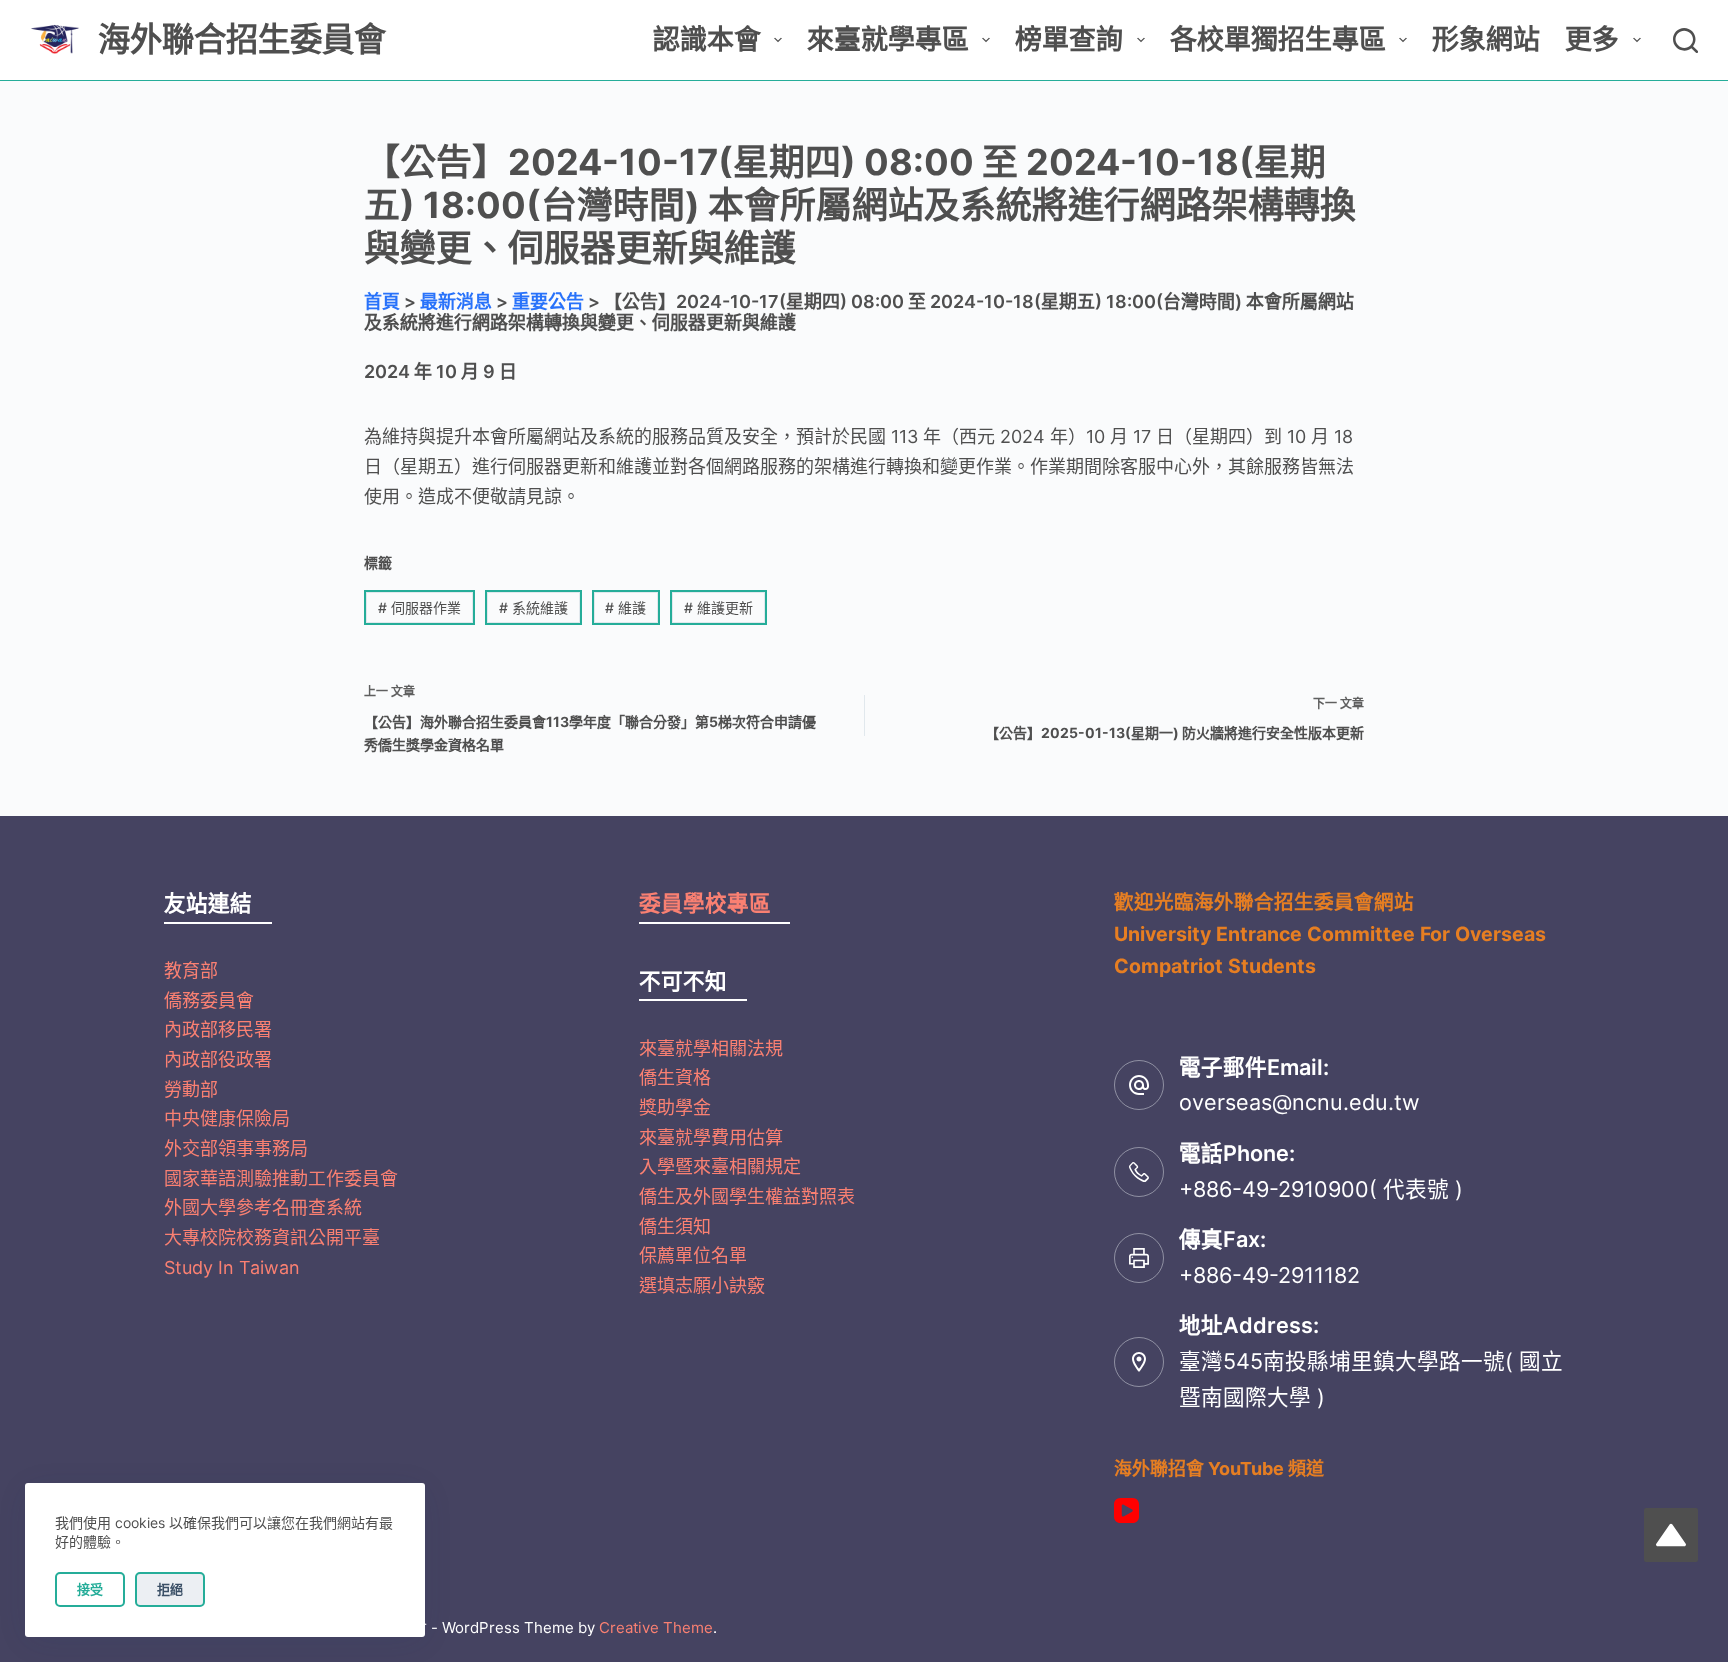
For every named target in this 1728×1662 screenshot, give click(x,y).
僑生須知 (675, 1226)
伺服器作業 (419, 607)
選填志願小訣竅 (702, 1285)
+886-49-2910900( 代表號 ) (1321, 1189)
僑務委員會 (209, 1000)
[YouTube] (1126, 1510)
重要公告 (548, 301)
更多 (1592, 39)
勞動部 (191, 1089)
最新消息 (456, 301)
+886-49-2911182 (1269, 1275)
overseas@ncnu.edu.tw (1299, 1102)
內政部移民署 (218, 1029)
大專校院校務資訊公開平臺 (272, 1237)
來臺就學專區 (888, 39)
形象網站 (1486, 39)
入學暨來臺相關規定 (720, 1166)
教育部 (191, 970)
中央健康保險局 (227, 1118)
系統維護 (533, 607)
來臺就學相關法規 (711, 1048)
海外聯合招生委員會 (242, 39)
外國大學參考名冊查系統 (263, 1207)
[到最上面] (1671, 1535)
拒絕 (170, 1589)
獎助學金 (675, 1107)
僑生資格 (675, 1077)
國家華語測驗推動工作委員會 (281, 1178)
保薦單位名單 (693, 1255)
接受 (90, 1589)
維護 (625, 607)
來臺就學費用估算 (711, 1137)
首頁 (382, 301)
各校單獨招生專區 (1278, 39)
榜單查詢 (1069, 39)
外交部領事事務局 (236, 1148)
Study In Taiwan (232, 1267)
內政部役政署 (218, 1059)
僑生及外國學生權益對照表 (747, 1196)
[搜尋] (1685, 40)
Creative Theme (656, 1627)
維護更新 (718, 607)
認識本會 (707, 39)
